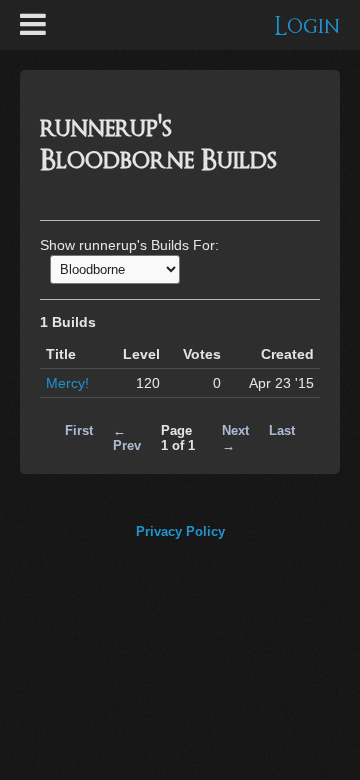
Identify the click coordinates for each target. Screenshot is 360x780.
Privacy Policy (180, 531)
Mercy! (67, 383)
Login (307, 26)
